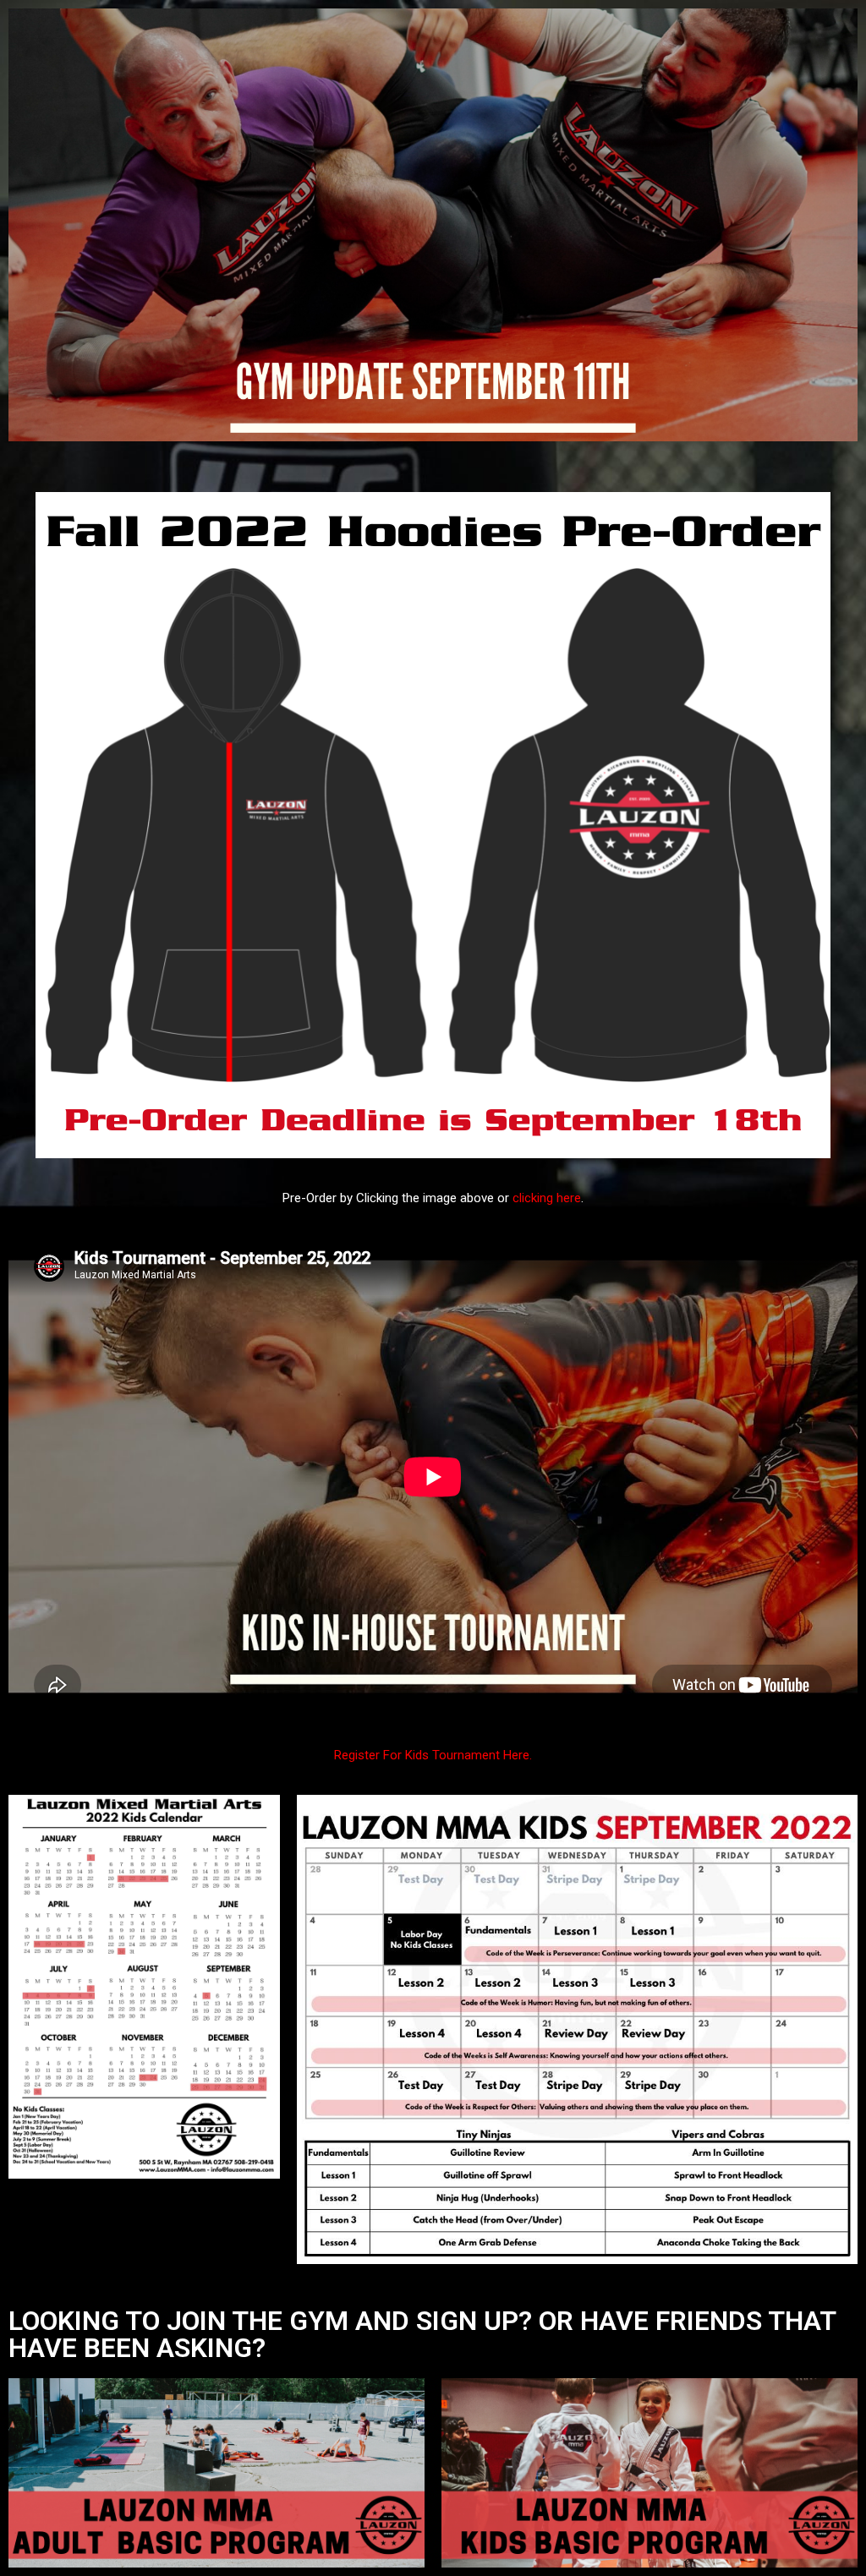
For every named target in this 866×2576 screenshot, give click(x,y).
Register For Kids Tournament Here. (433, 1755)
